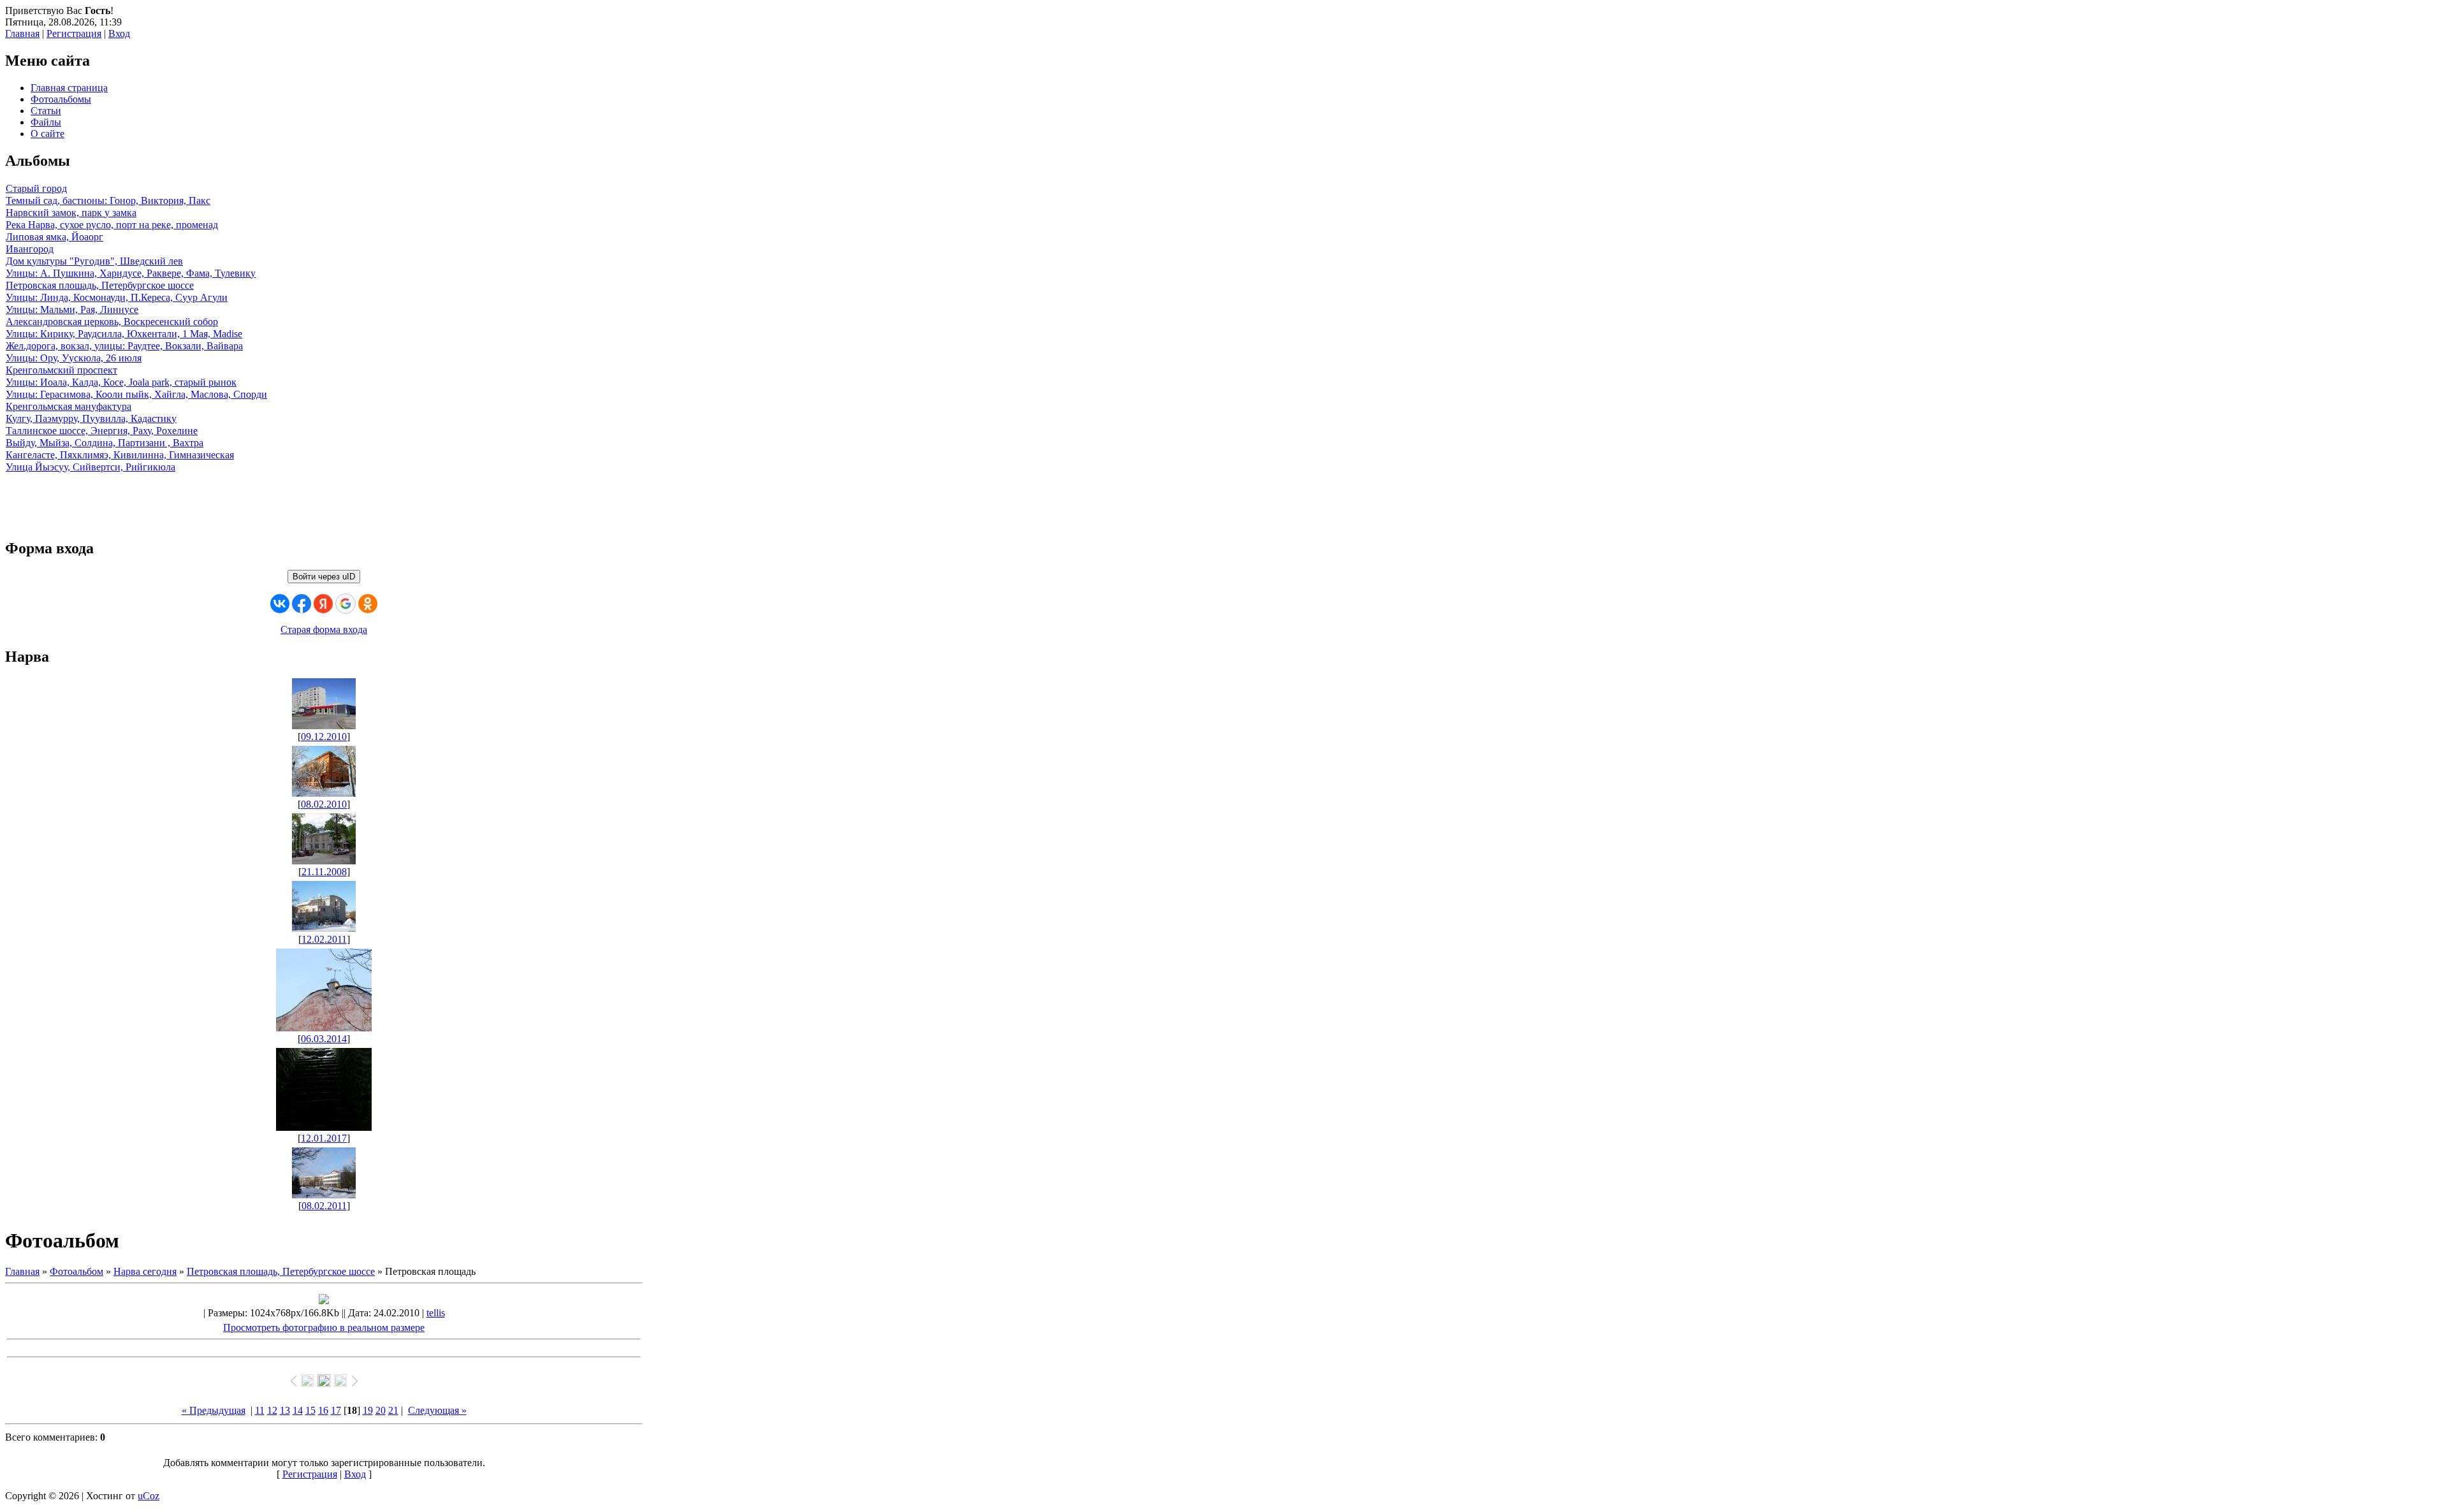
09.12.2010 (324, 737)
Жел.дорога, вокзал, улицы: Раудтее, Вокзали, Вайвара (124, 346)
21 (393, 1410)
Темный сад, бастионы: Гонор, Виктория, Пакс (108, 200)
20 (381, 1410)
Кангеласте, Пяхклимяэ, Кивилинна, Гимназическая (120, 455)
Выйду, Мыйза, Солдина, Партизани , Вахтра (105, 443)
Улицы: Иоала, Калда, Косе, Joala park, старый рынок (121, 382)
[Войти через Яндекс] (323, 604)
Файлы (46, 122)
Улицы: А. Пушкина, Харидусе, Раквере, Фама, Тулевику (131, 273)
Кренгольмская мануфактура (69, 406)
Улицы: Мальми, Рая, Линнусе (72, 309)
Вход (119, 33)
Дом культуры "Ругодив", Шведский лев (94, 261)
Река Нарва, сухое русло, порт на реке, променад (112, 225)
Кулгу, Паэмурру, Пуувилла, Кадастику (91, 418)
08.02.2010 (324, 804)
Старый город (36, 188)
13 (285, 1410)
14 (298, 1410)
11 (260, 1410)
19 (368, 1410)
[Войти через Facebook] (302, 604)
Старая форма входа (324, 629)
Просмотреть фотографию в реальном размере (324, 1327)
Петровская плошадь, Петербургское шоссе (100, 285)
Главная (22, 33)
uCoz (149, 1496)
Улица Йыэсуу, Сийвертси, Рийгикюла (91, 467)
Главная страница (69, 88)
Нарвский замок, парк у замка (71, 213)
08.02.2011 (324, 1206)
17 (336, 1410)
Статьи (46, 111)
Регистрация (74, 33)
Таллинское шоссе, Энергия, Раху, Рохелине (102, 431)
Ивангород (30, 249)
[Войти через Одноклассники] (368, 604)
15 (310, 1410)
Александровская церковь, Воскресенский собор (112, 322)
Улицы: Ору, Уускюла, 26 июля (74, 358)
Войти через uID (324, 577)
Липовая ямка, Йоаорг (55, 237)
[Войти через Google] (346, 604)
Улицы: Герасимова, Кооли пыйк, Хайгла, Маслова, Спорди (136, 394)
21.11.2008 (324, 872)
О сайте (47, 134)
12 (272, 1410)
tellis (436, 1313)
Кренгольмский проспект (62, 370)
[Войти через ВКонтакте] (280, 604)
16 (323, 1410)
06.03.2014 (324, 1039)
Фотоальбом (76, 1271)
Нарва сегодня (145, 1271)
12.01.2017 (324, 1138)
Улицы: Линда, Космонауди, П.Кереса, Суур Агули (117, 297)
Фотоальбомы (61, 99)
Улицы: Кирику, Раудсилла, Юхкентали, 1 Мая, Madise (124, 334)
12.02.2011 (324, 939)
